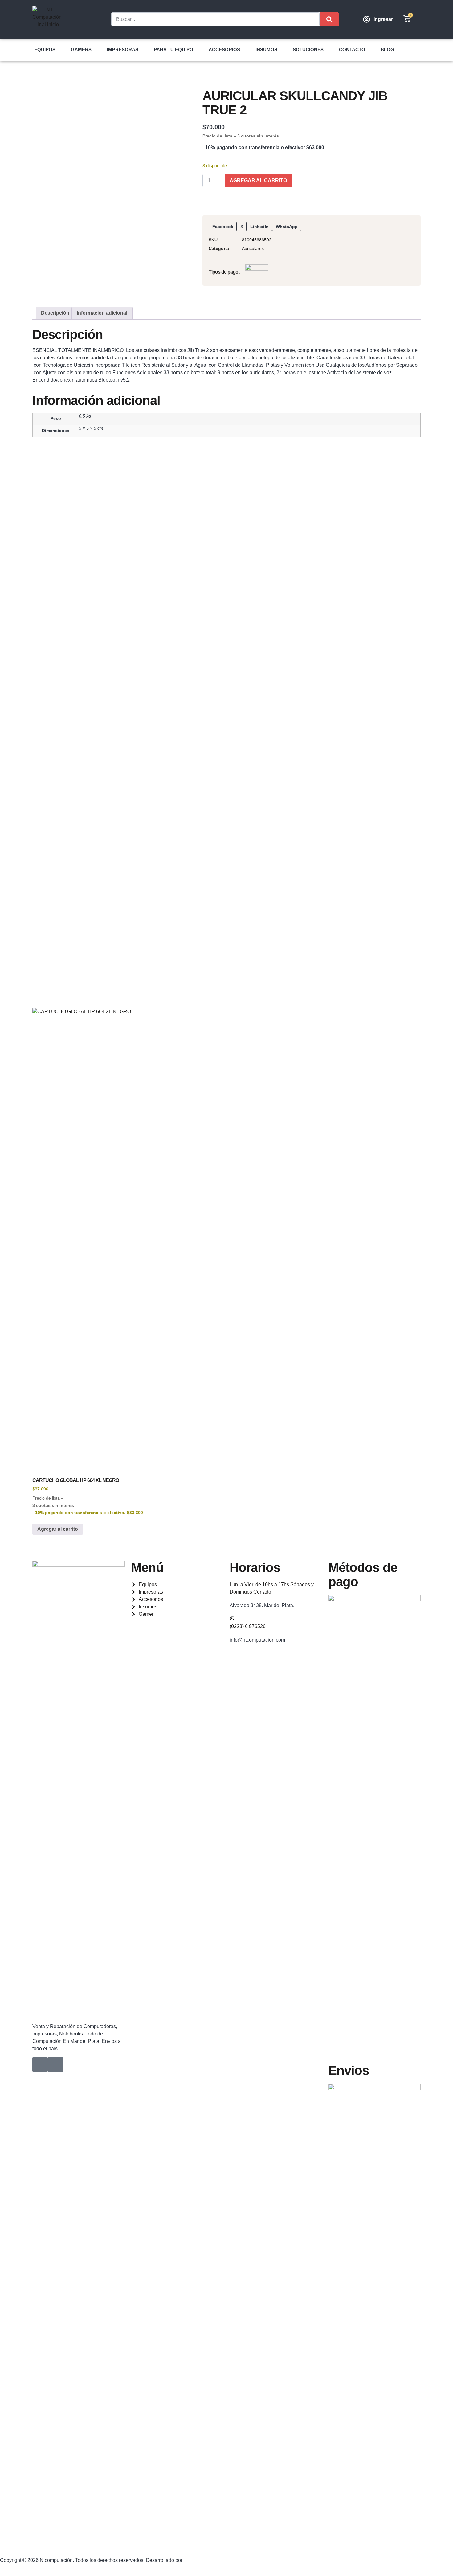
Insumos (266, 49)
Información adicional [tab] (102, 313)
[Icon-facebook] (40, 2064)
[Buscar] (329, 19)
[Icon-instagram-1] (55, 2064)
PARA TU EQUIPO (173, 49)
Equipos (45, 49)
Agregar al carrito (258, 180)
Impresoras (123, 49)
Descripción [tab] (55, 313)
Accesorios (224, 49)
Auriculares (253, 248)
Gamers (81, 49)
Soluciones (308, 49)
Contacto (352, 49)
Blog (387, 49)
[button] (223, 227)
